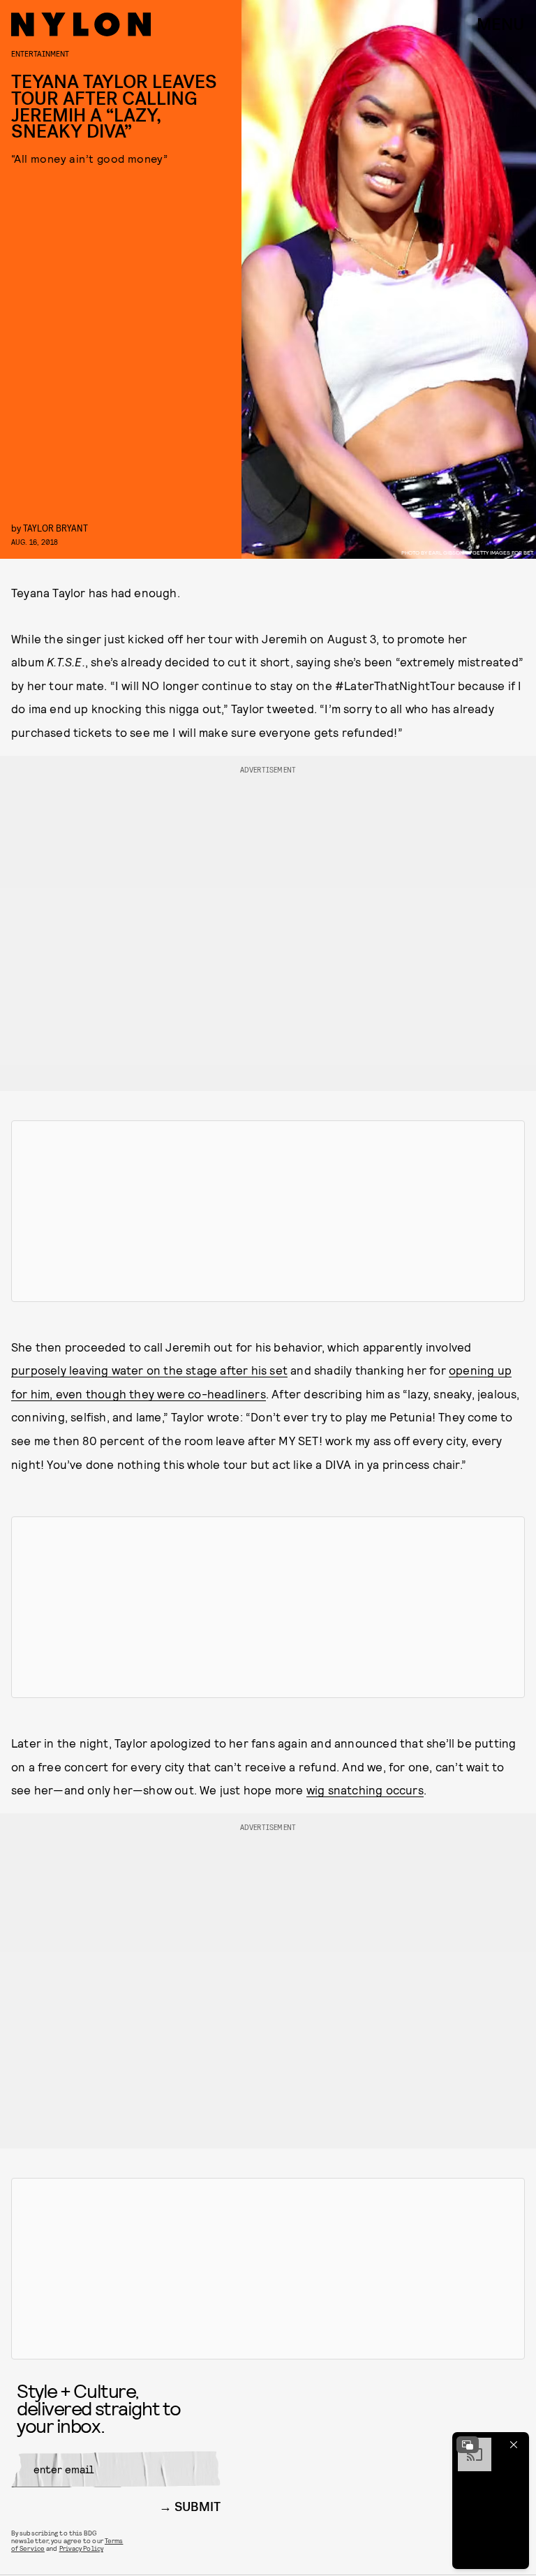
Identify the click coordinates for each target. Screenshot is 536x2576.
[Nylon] (81, 24)
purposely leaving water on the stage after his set (149, 1370)
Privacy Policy (81, 2548)
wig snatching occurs (365, 1790)
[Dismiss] (514, 2445)
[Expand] (468, 2445)
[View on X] (268, 1211)
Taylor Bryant (55, 528)
